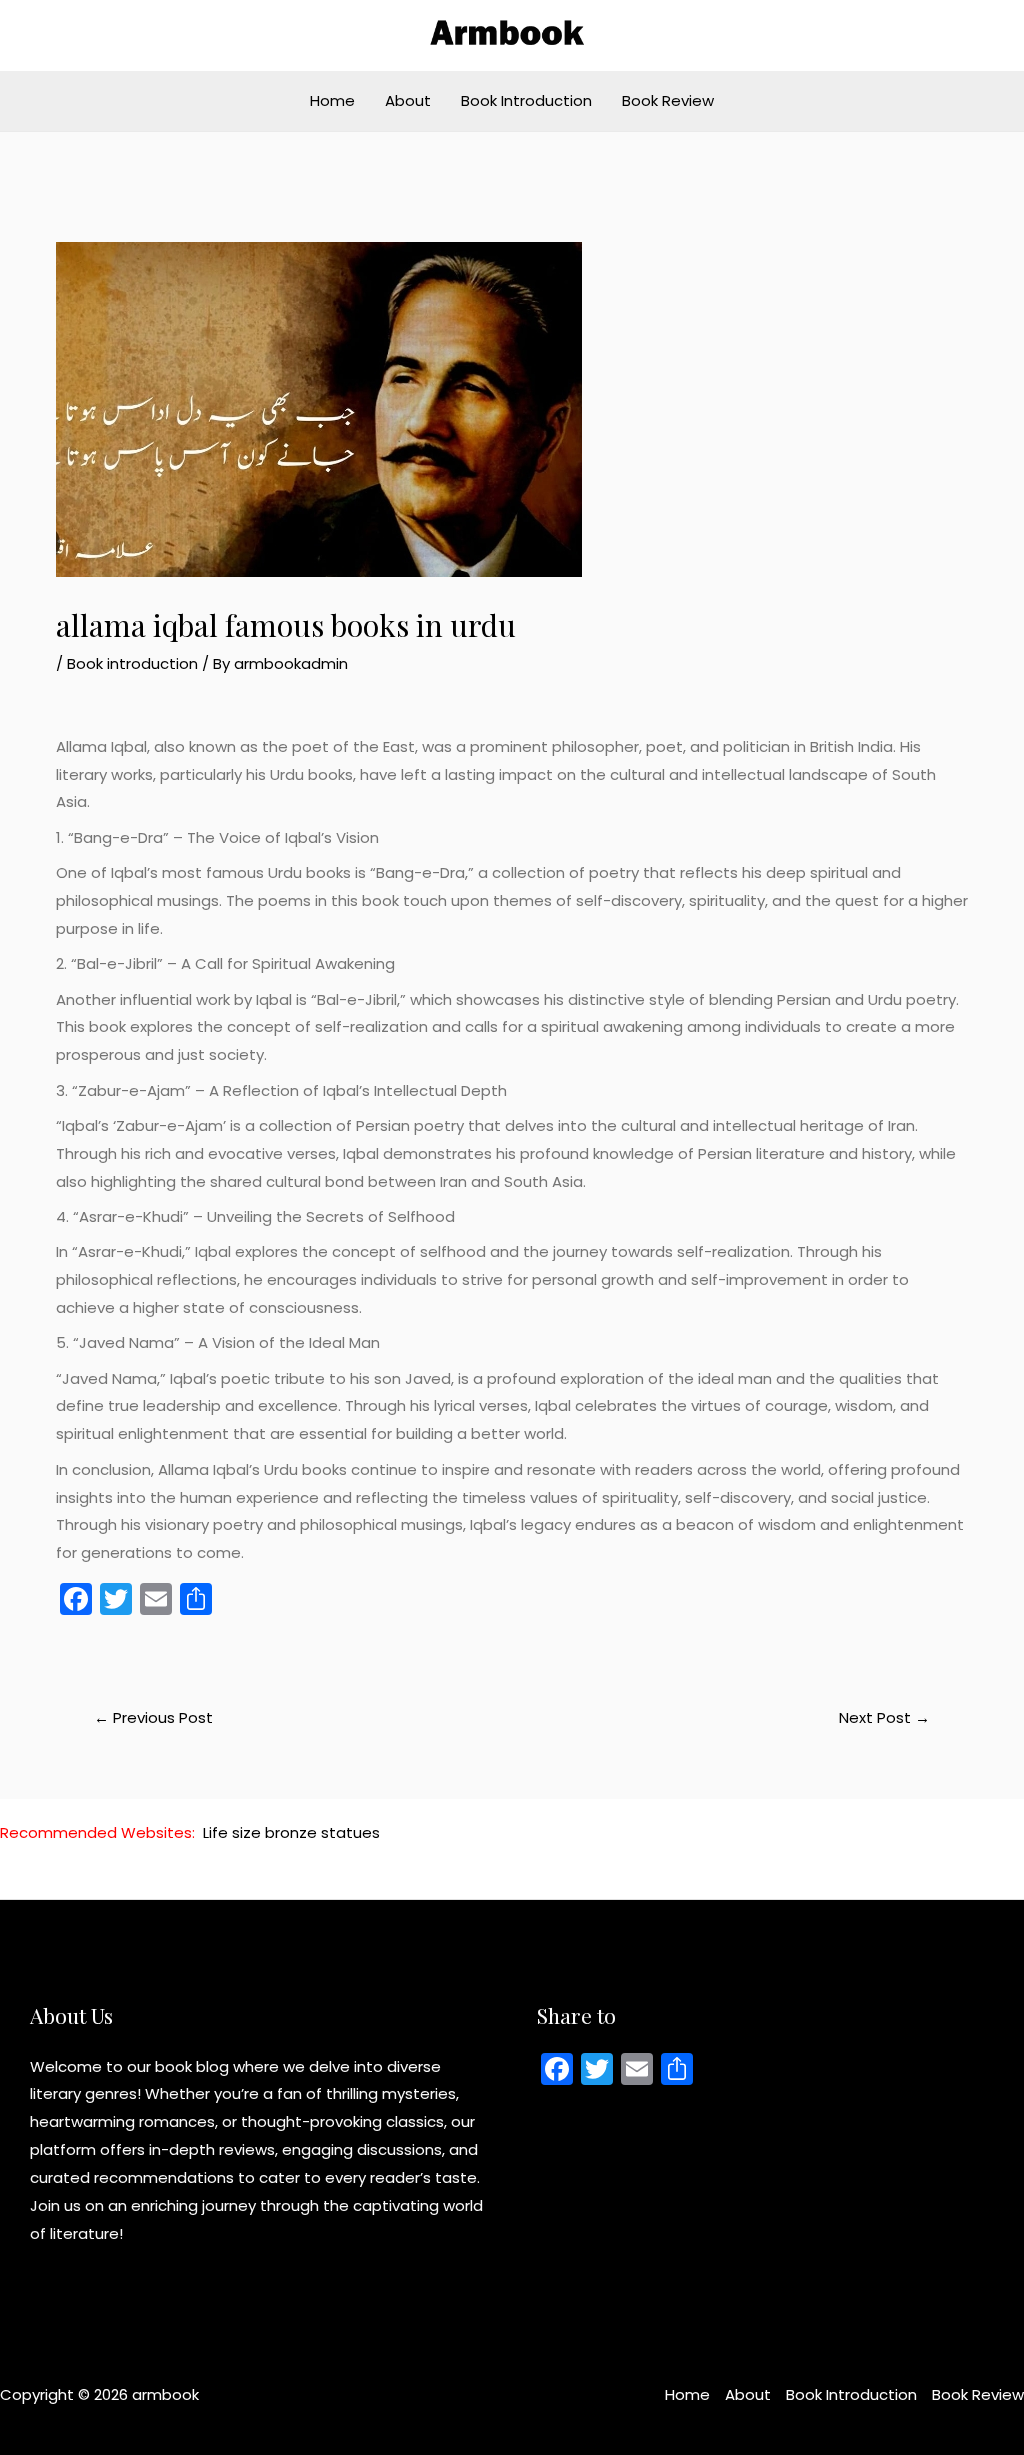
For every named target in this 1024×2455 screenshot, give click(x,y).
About (408, 100)
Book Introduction (526, 100)
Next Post (884, 1717)
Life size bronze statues (291, 1832)
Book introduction (132, 663)
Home (332, 100)
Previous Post (153, 1717)
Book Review (668, 100)
